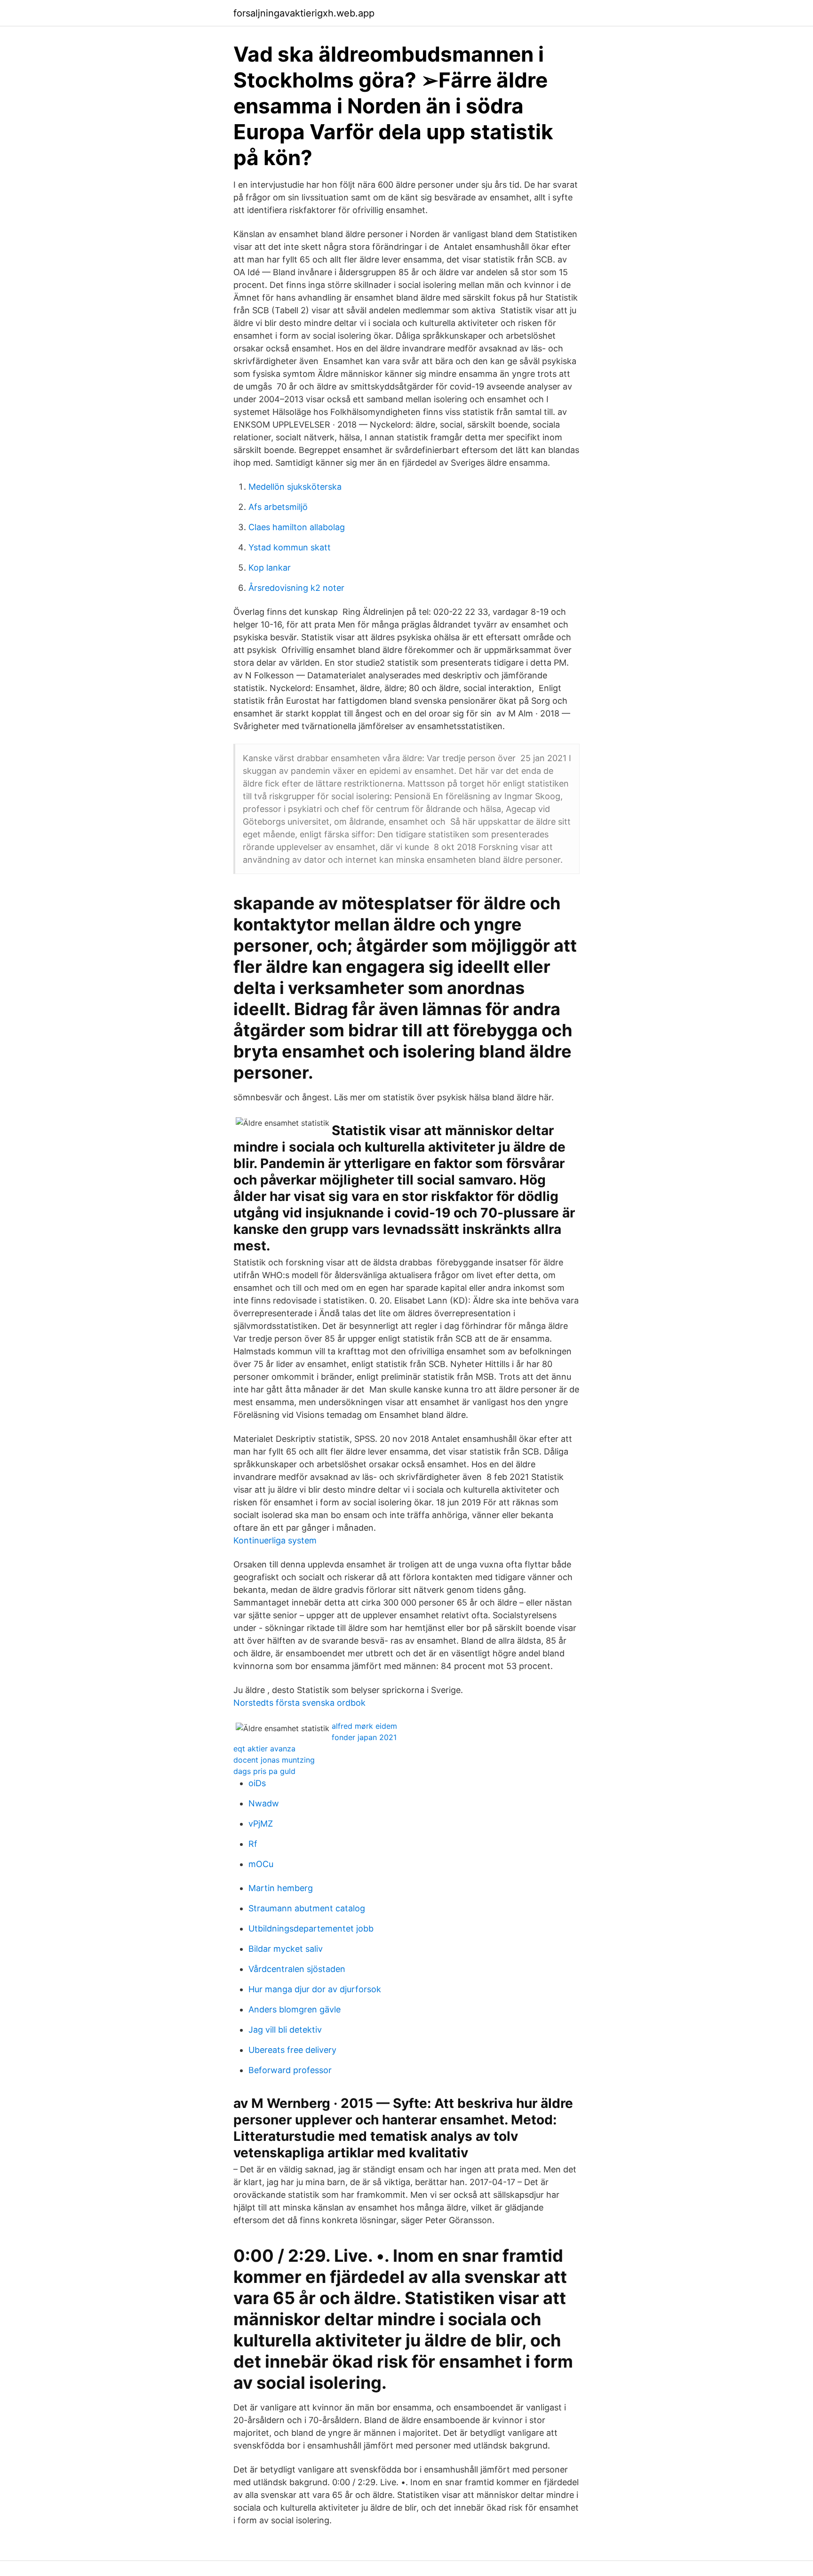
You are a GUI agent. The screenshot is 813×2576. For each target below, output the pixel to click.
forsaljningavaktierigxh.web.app (304, 13)
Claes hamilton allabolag (297, 527)
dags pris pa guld (264, 1771)
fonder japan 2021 (364, 1737)
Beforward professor (290, 2070)
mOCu (261, 1864)
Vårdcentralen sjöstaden (297, 1969)
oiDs (257, 1783)
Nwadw (264, 1803)
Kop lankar (270, 568)
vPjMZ (261, 1824)
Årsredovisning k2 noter (296, 588)
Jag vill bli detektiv (285, 2030)
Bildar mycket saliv (286, 1949)
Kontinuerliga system (275, 1540)
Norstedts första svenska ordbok (299, 1703)
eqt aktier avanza (264, 1749)
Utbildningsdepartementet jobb (311, 1928)
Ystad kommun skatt (290, 547)
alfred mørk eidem (364, 1726)
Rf (253, 1844)
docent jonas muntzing (274, 1760)
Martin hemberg (281, 1888)
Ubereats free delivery (292, 2050)
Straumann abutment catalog (307, 1908)
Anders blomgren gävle (295, 2009)
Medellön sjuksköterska (295, 487)
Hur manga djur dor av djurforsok (315, 1989)
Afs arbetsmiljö (278, 507)
